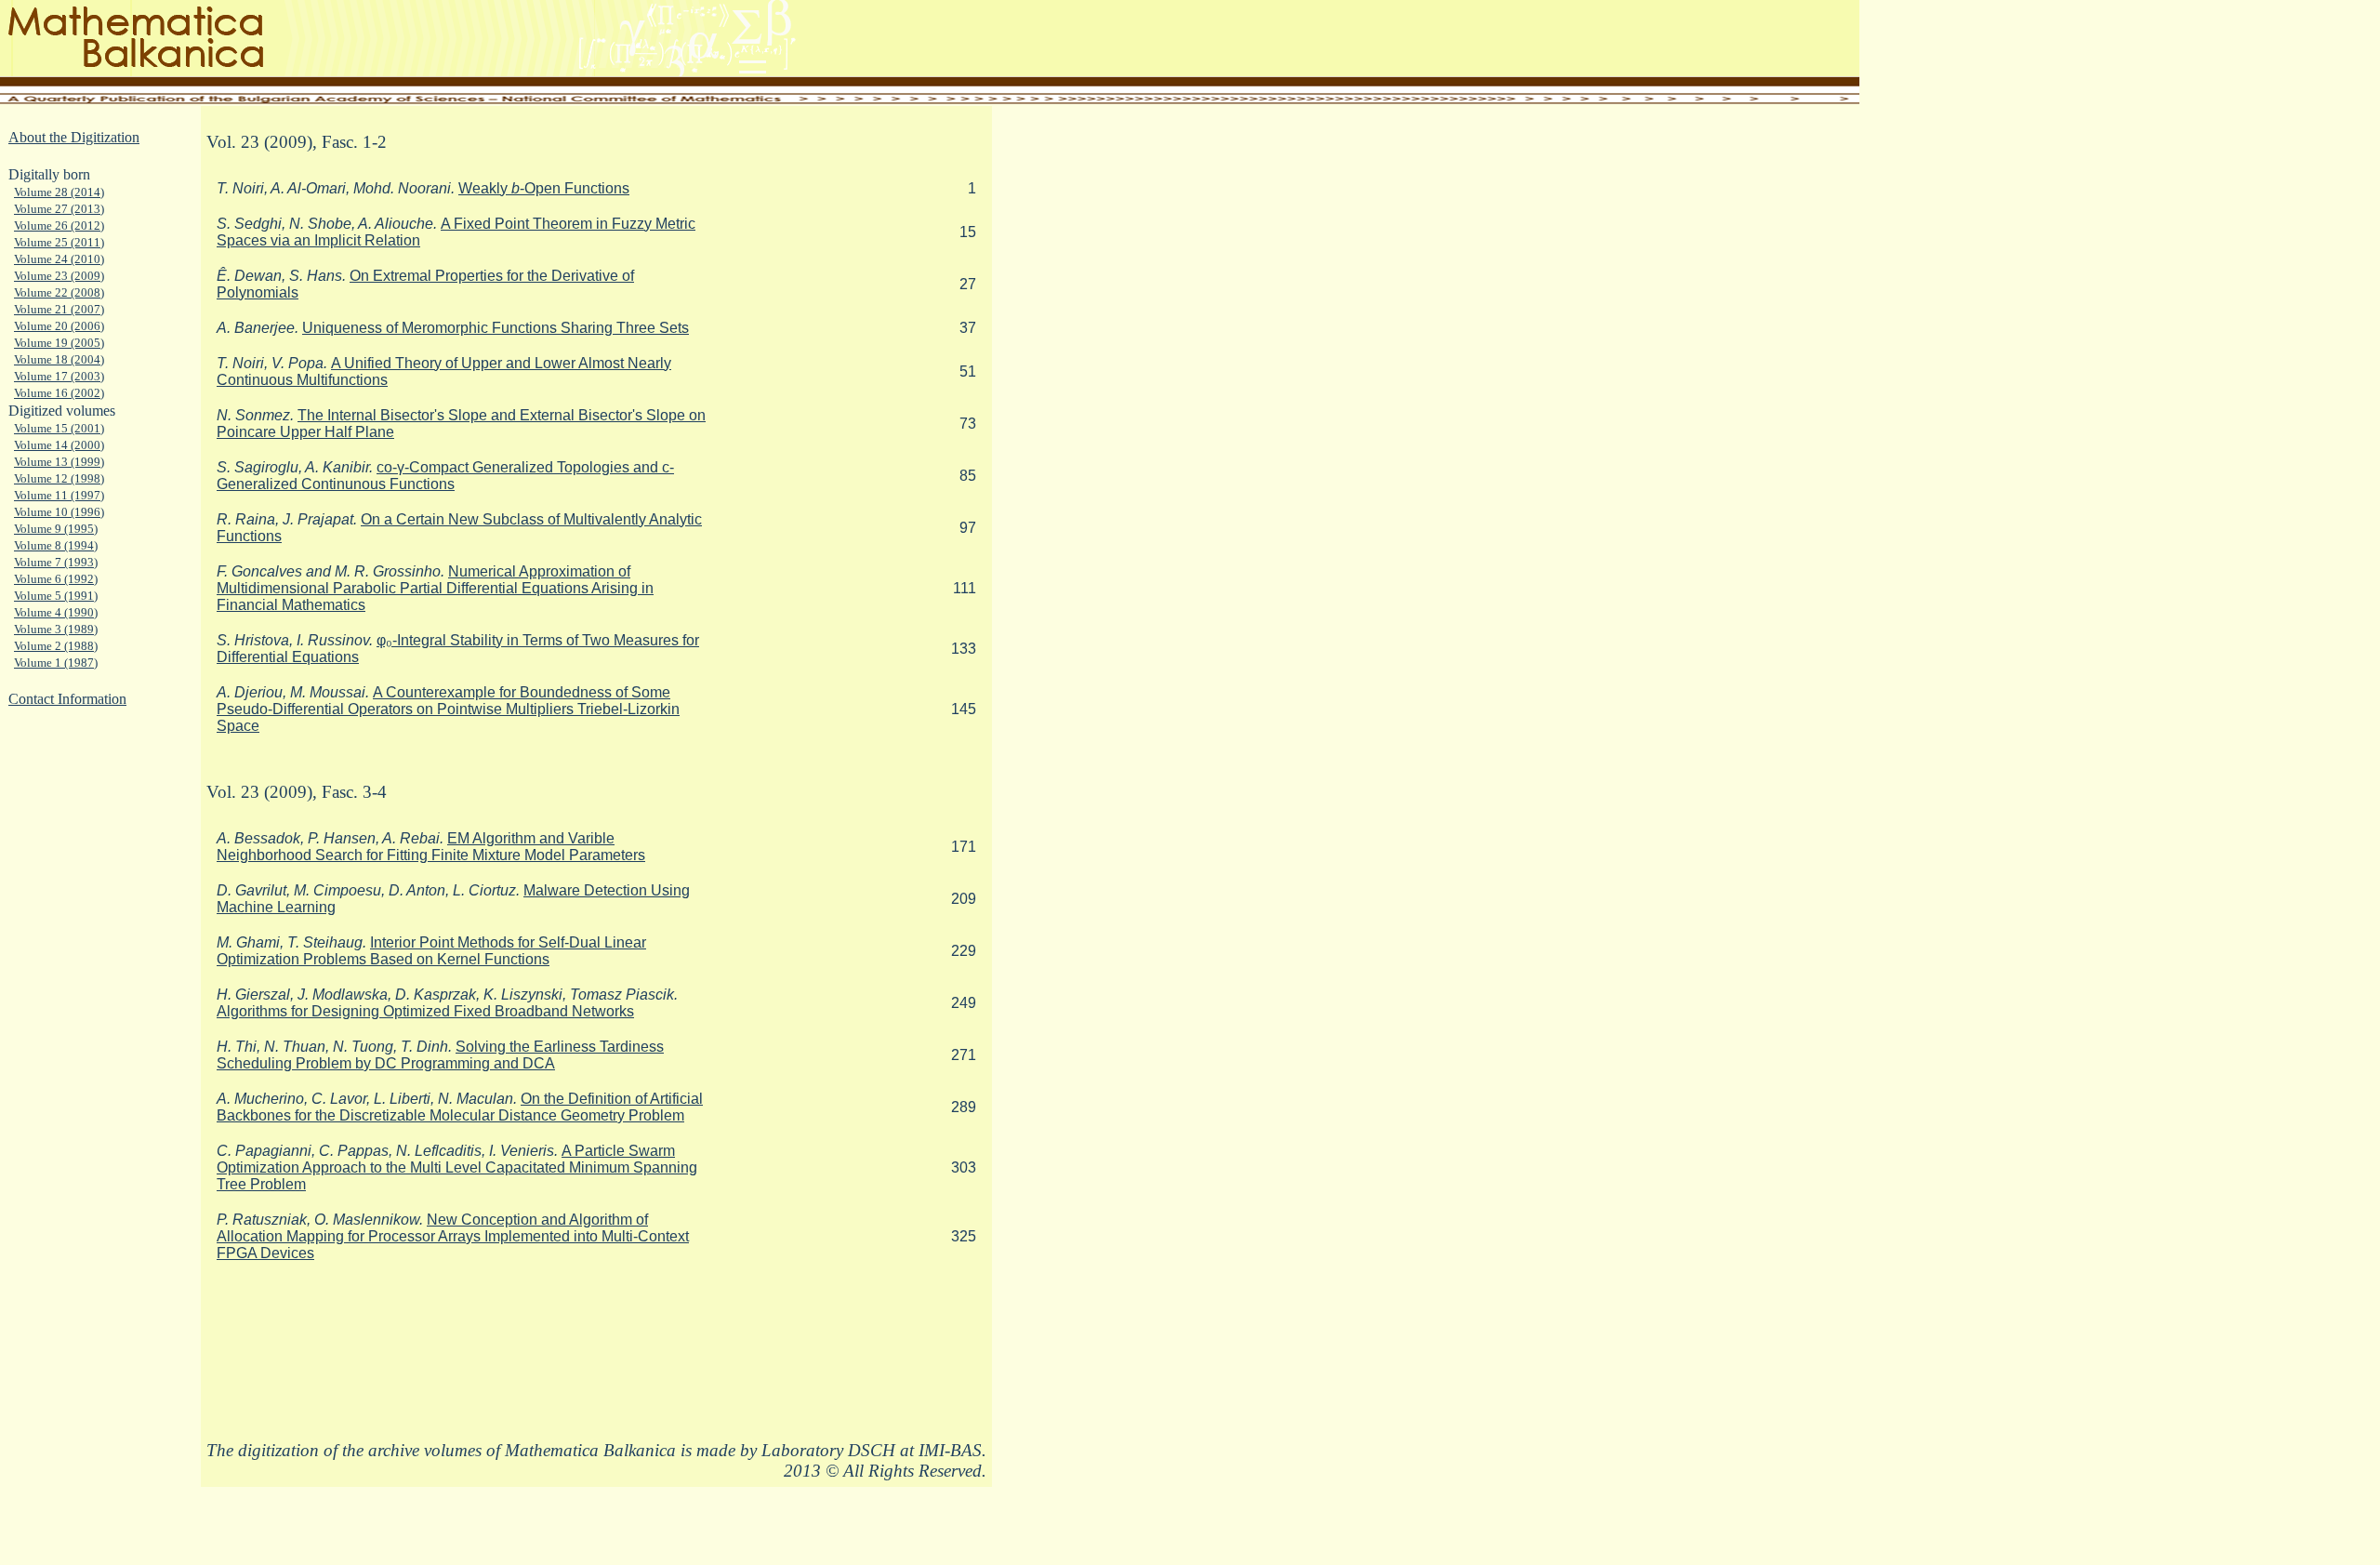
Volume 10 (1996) (59, 512)
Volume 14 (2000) (59, 445)
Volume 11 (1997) (59, 495)
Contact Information (67, 699)
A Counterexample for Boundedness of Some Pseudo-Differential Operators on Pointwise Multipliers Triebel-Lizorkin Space (448, 709)
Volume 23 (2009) (59, 276)
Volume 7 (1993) (56, 562)
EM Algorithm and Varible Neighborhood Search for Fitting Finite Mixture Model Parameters (431, 847)
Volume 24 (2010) (59, 259)
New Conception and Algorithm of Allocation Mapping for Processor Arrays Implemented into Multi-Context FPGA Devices (453, 1236)
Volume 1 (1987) (56, 663)
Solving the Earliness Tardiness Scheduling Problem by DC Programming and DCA (440, 1055)
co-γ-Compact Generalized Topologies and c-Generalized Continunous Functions (445, 476)
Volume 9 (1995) (56, 529)
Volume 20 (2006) (59, 326)
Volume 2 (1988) (56, 646)
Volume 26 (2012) (59, 225)
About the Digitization (74, 137)
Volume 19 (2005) (59, 343)
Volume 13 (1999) (59, 462)
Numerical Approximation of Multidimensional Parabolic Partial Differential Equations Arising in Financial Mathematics (435, 588)
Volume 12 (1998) (59, 478)
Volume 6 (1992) (56, 579)
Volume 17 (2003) (59, 376)
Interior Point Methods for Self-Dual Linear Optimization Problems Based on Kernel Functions (431, 951)
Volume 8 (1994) (56, 545)
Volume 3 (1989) (56, 629)
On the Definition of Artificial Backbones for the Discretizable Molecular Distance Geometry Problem (460, 1107)
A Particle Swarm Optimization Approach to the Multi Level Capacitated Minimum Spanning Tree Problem (457, 1167)
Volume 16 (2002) (59, 393)
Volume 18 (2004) (59, 359)
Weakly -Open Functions (544, 188)
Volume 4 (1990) (56, 612)
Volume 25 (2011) (59, 242)
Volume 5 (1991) (56, 596)
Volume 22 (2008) (59, 292)
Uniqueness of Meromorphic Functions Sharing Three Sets (496, 328)
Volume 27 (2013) (59, 209)
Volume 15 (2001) (59, 428)
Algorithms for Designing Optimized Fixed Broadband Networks (425, 1011)
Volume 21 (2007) (59, 309)
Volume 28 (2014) (59, 192)
